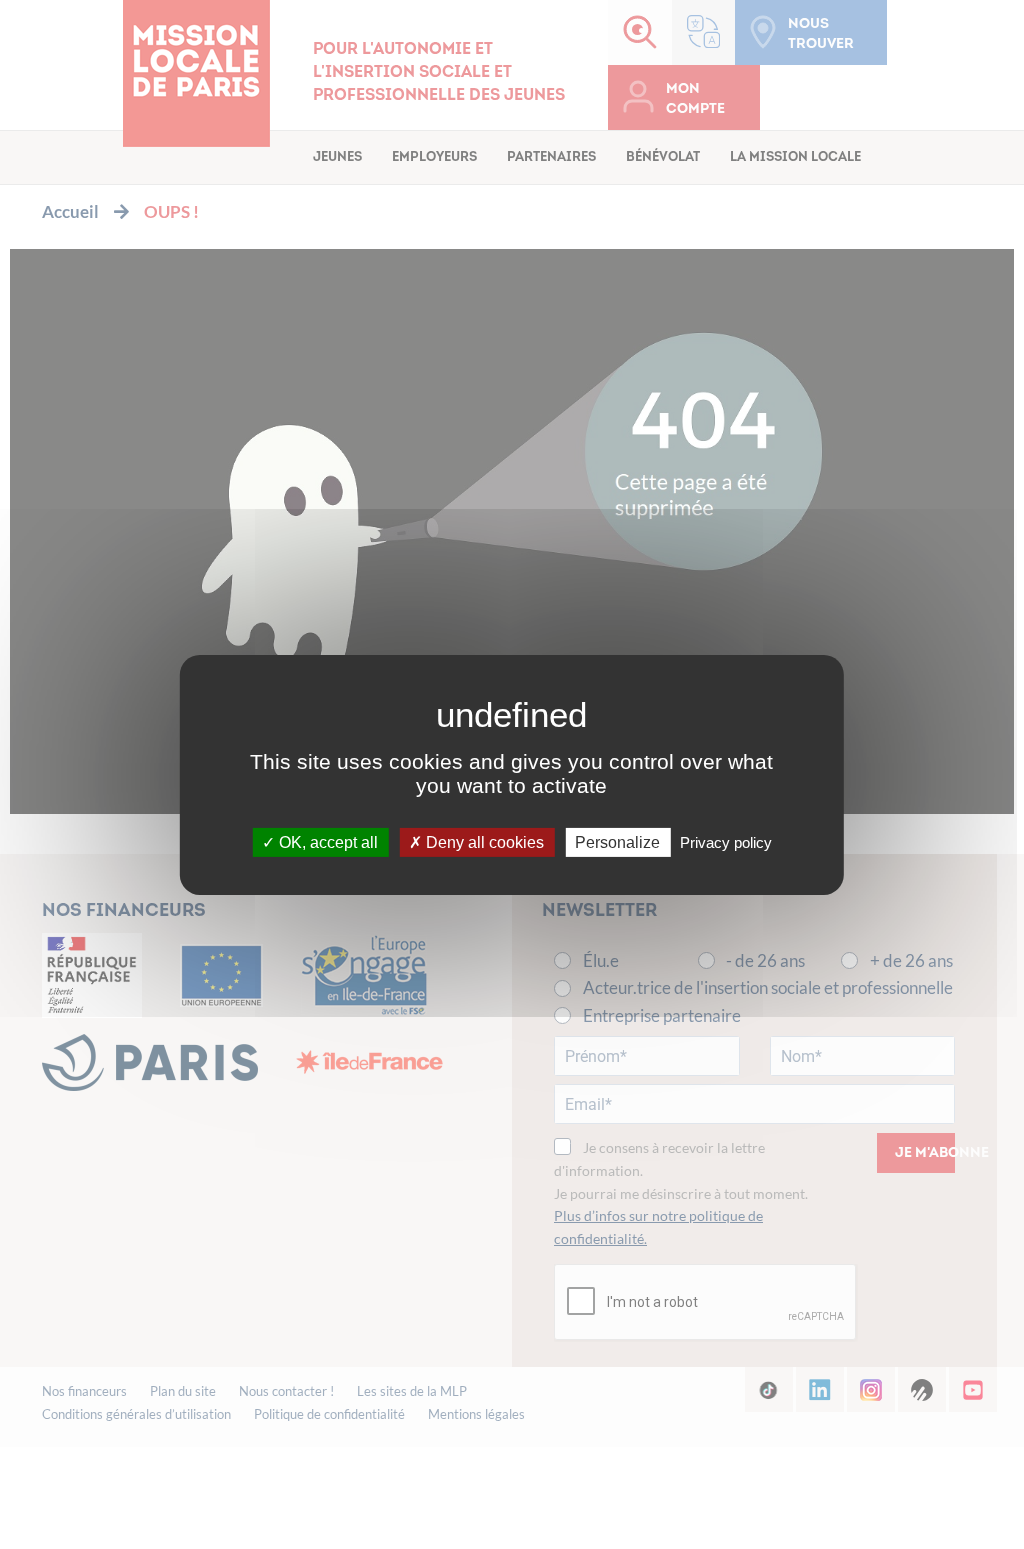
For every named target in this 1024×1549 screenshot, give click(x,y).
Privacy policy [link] (726, 841)
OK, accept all (326, 841)
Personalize (617, 841)
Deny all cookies (483, 841)
